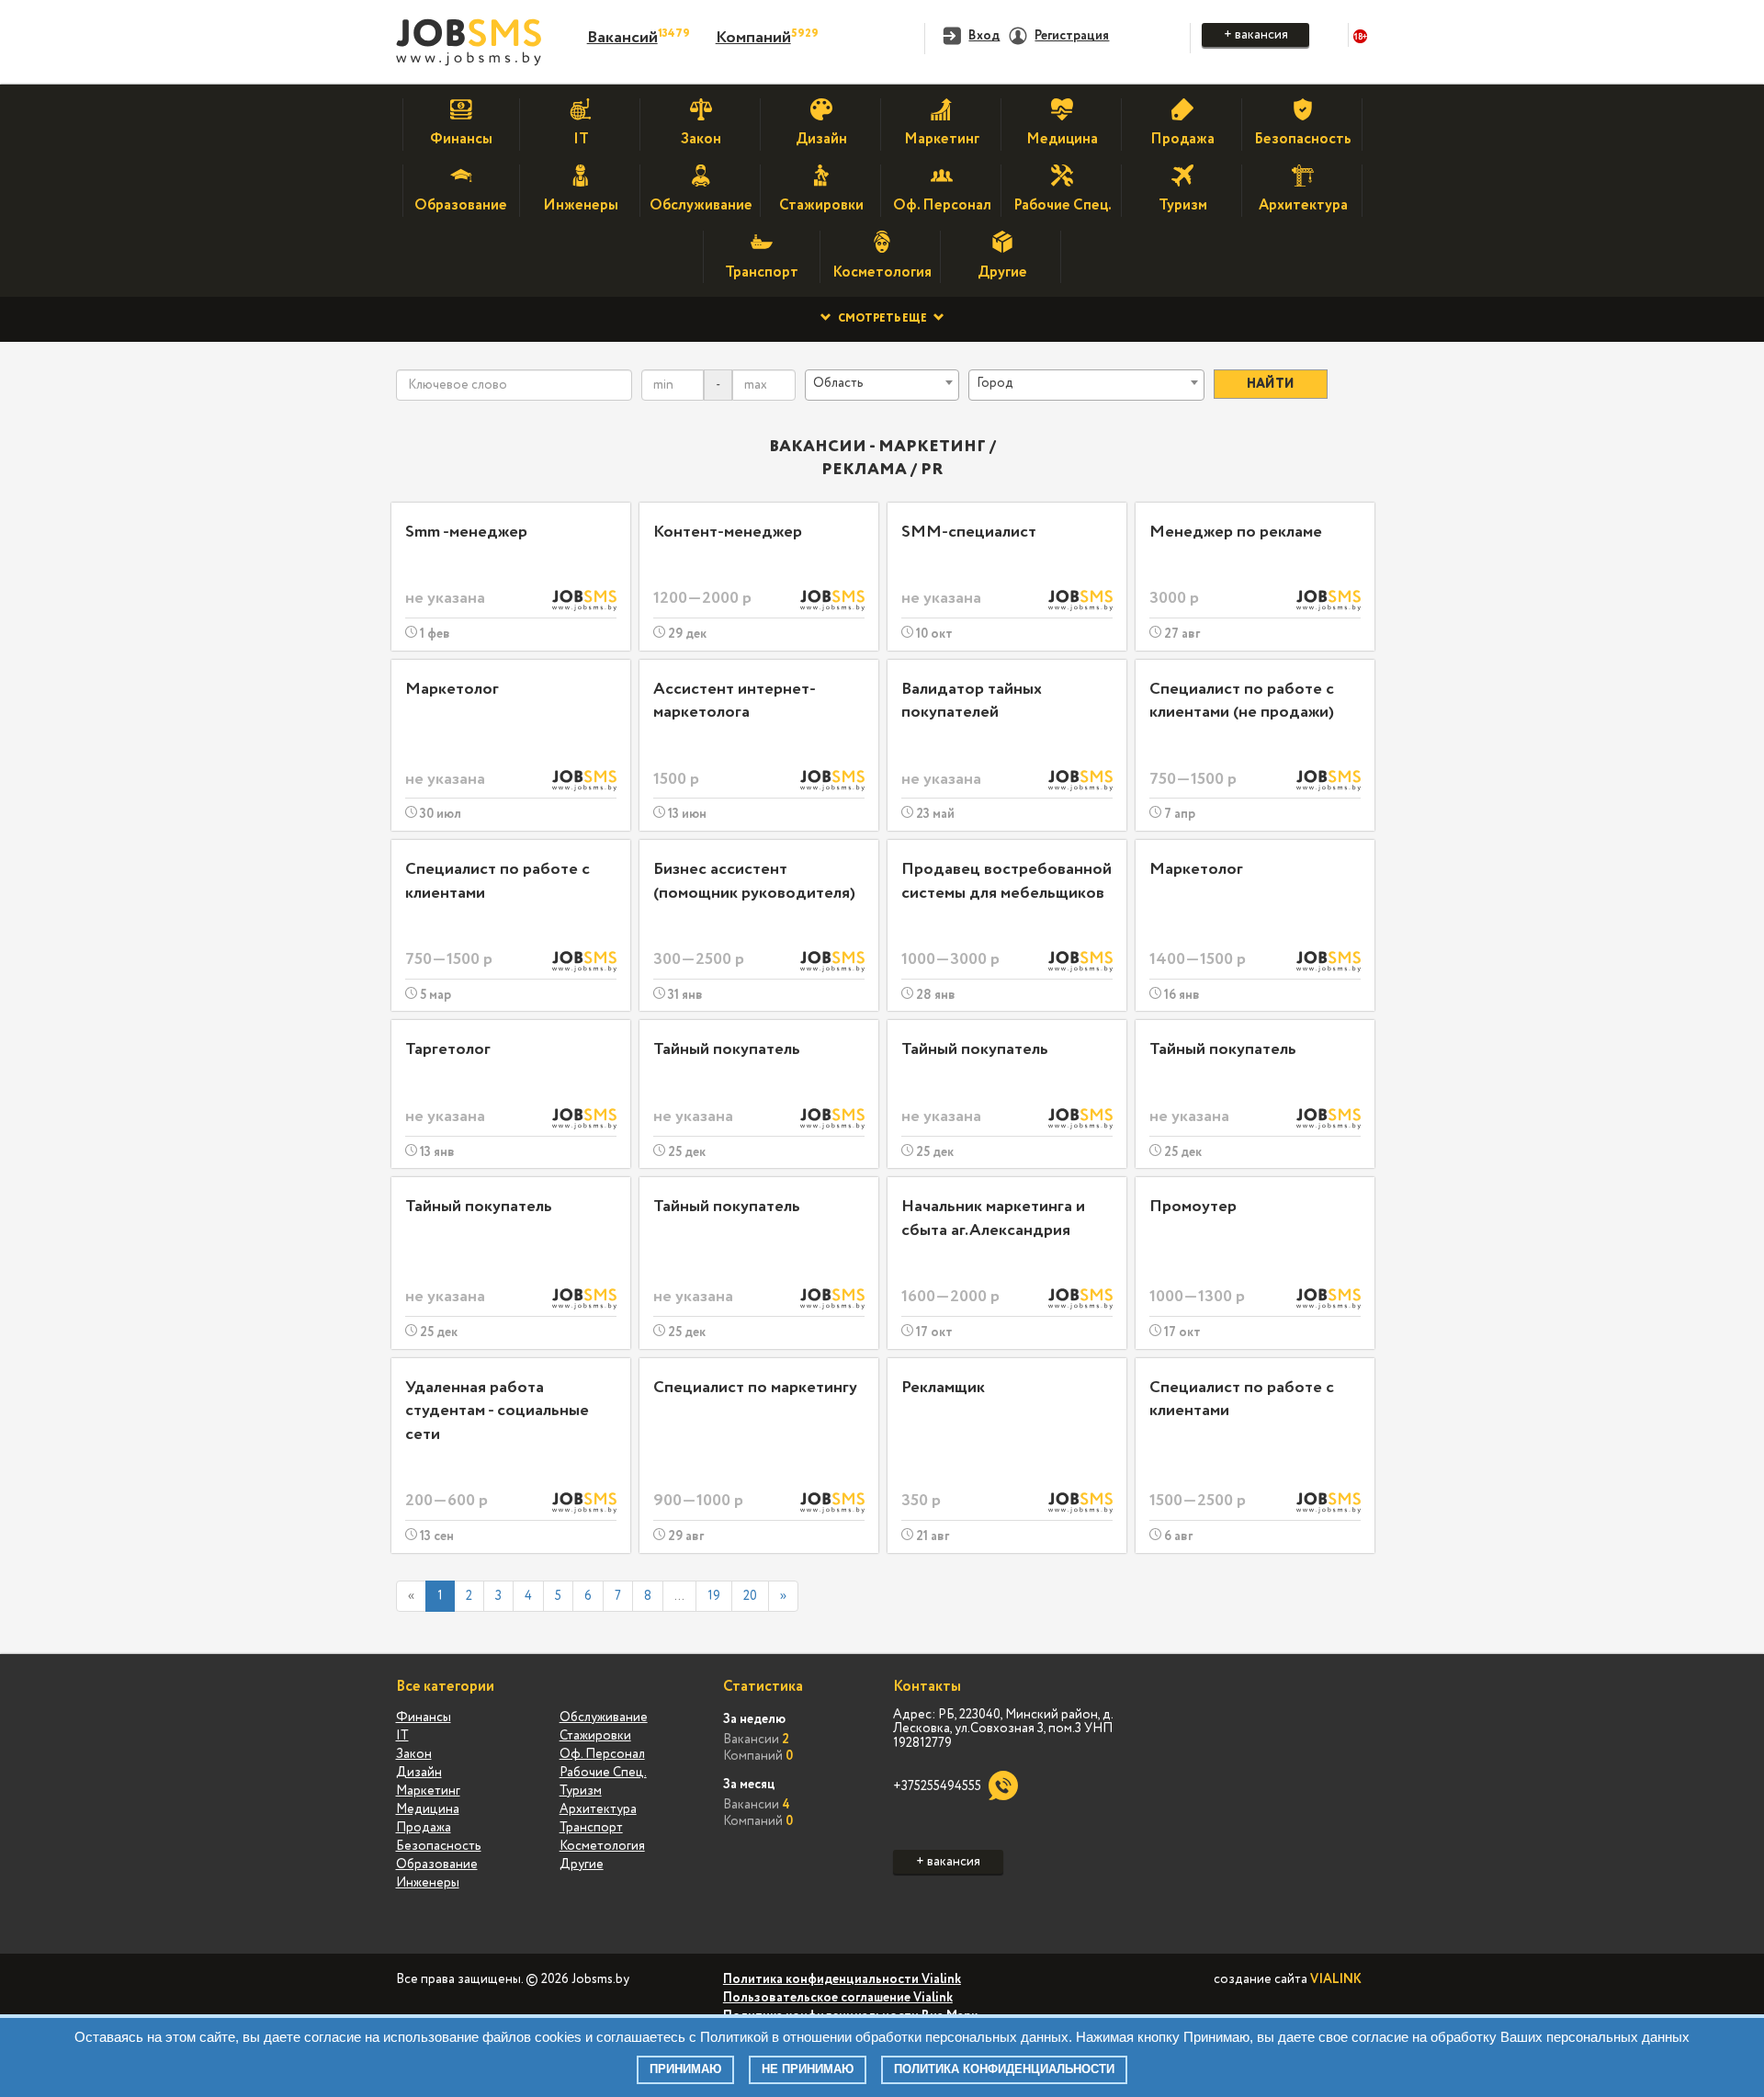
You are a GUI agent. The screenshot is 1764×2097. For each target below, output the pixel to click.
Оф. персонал (602, 1754)
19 (714, 1596)
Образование (437, 1865)
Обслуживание (604, 1717)
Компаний (753, 38)
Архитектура (598, 1809)
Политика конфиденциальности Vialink (842, 1979)
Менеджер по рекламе (1236, 532)
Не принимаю (808, 2069)
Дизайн (419, 1773)
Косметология (602, 1846)
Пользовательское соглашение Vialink (838, 1998)
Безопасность (439, 1846)
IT (402, 1736)
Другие (582, 1865)
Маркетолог (452, 689)
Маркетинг (428, 1791)
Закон (414, 1754)
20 (750, 1596)
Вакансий (622, 38)
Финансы (424, 1717)
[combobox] (882, 385)
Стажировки (595, 1736)
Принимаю (685, 2069)
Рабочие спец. (603, 1773)
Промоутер (1193, 1207)
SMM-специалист (969, 532)
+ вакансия (1256, 35)
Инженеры (428, 1883)
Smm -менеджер (466, 532)
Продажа (424, 1828)
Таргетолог (448, 1049)
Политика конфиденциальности (1004, 2069)
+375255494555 (937, 1786)
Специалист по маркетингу (755, 1388)
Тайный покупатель (727, 1049)
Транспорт (591, 1828)
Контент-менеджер (728, 532)
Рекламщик (943, 1388)
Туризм (581, 1791)
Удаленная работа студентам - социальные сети (497, 1411)
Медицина (428, 1809)
